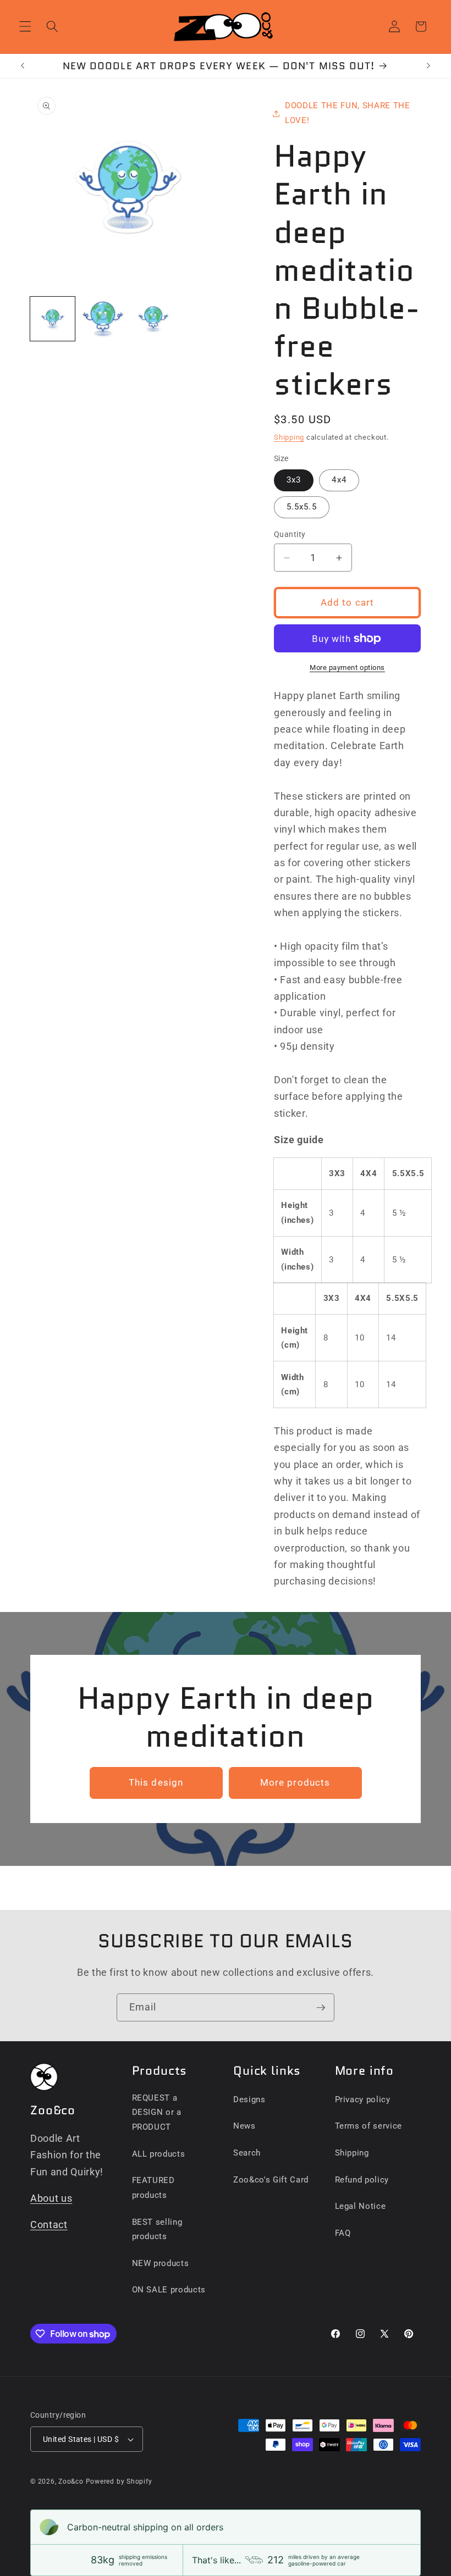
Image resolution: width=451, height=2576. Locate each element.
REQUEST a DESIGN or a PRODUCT (157, 2112)
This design (156, 1783)
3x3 (294, 480)
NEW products (161, 2263)
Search (247, 2153)
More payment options (347, 667)
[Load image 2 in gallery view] (103, 319)
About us (51, 2198)
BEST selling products (157, 2229)
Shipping (289, 437)
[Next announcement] (428, 66)
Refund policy (362, 2180)
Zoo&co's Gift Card (271, 2180)
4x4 (339, 480)
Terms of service (369, 2126)
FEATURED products (153, 2188)
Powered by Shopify (119, 2481)
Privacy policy (363, 2099)
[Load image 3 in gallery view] (153, 319)
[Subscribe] (321, 2008)
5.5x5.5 (302, 507)
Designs (249, 2099)
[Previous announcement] (23, 66)
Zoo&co (71, 2481)
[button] (25, 26)
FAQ (343, 2233)
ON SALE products (169, 2290)
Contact (49, 2225)
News (244, 2126)
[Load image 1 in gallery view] (53, 319)
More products (295, 1783)
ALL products (159, 2154)
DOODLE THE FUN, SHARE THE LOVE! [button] (348, 113)
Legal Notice (361, 2206)
